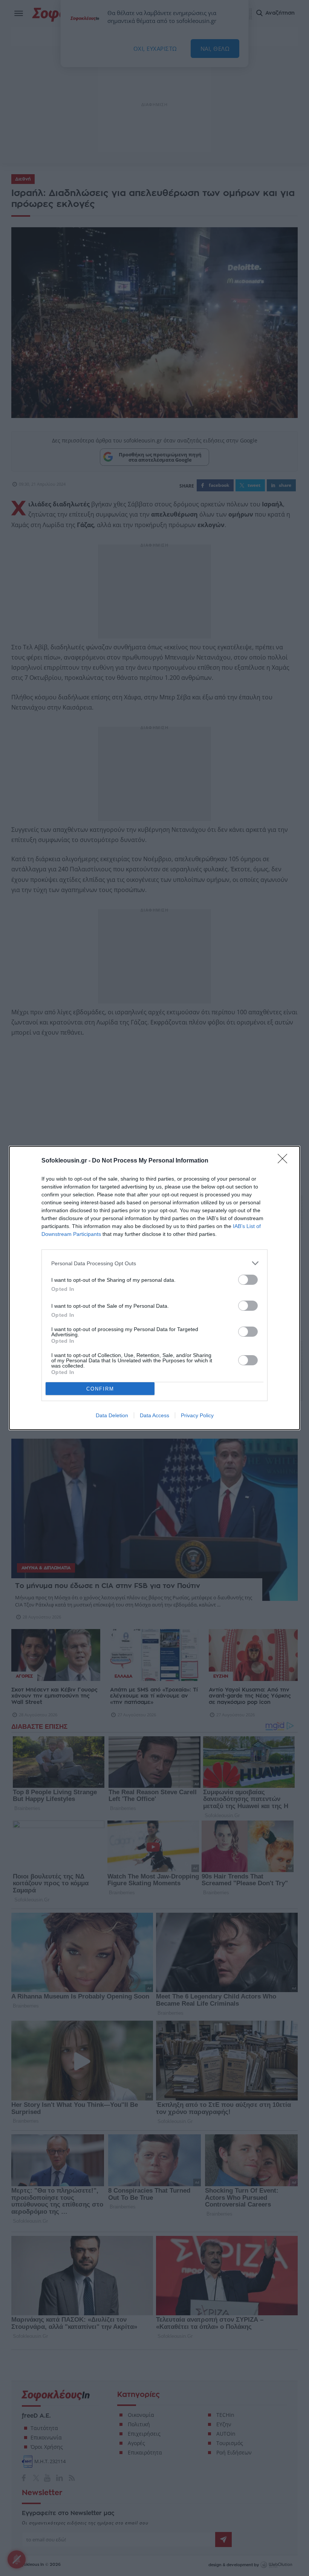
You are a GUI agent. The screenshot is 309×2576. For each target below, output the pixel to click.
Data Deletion (112, 1415)
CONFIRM (100, 1389)
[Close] (285, 1161)
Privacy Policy (197, 1415)
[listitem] (154, 1263)
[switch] (248, 1280)
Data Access (154, 1415)
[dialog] (154, 1288)
